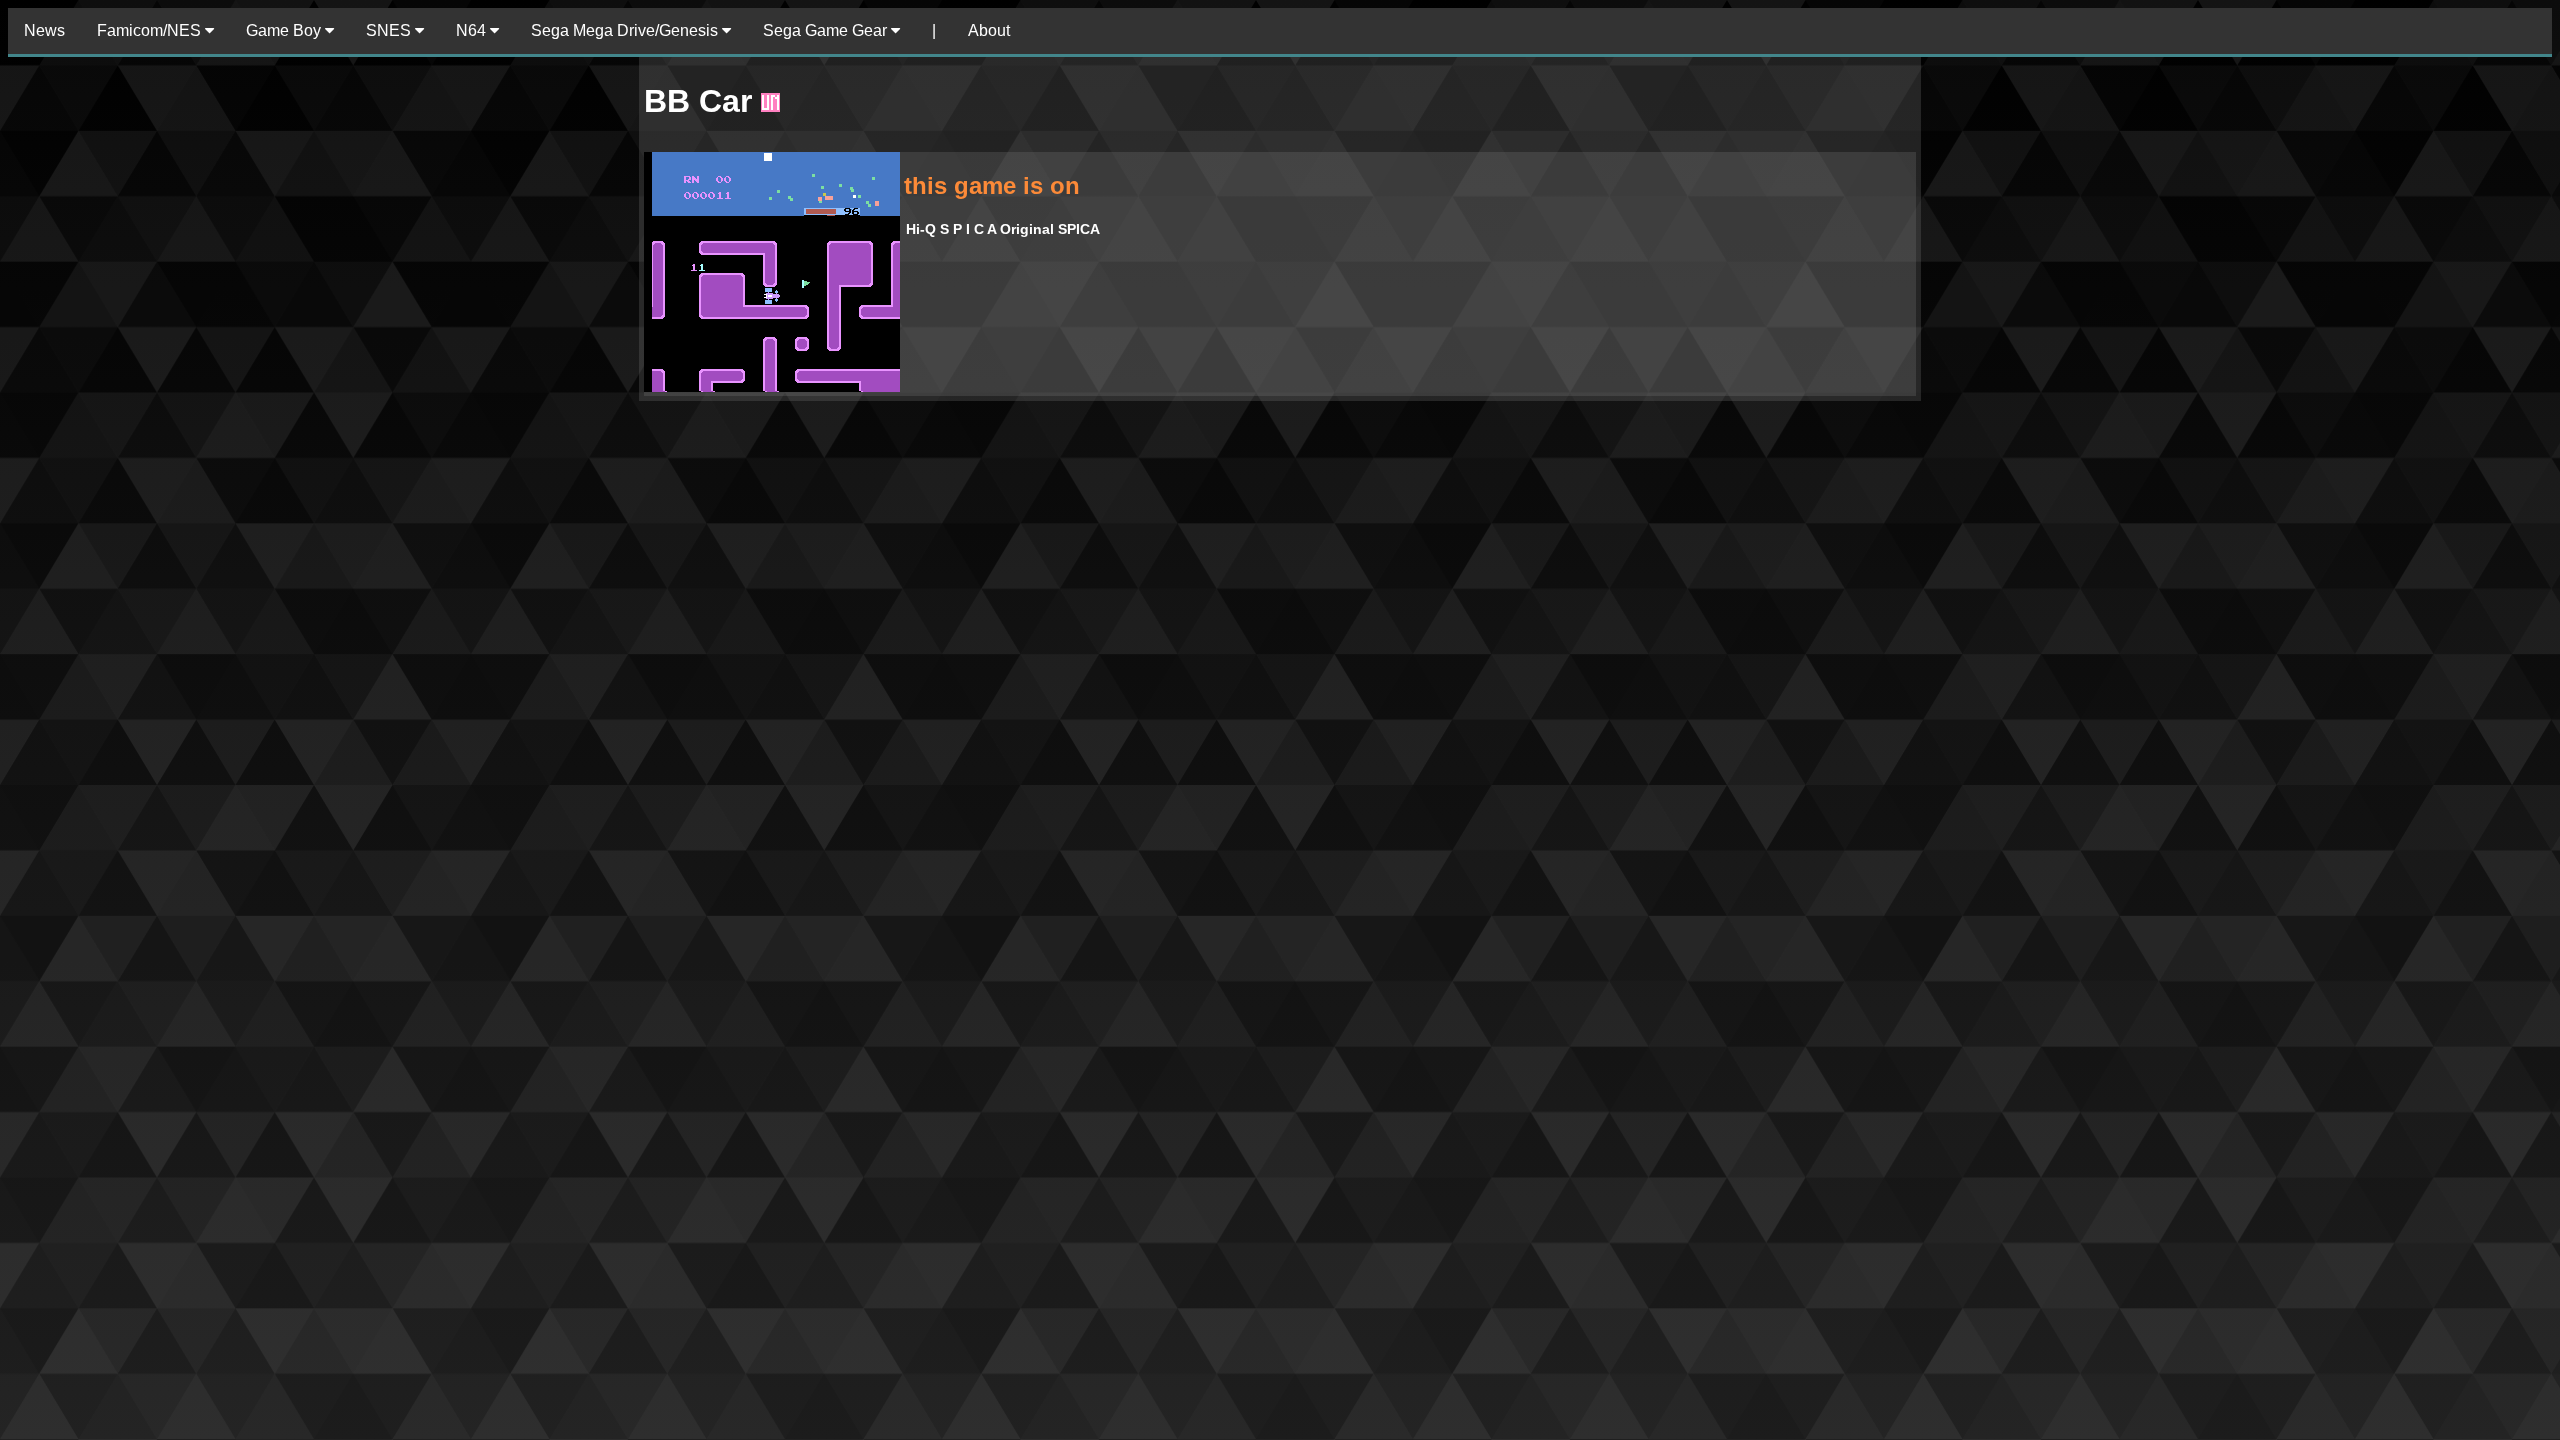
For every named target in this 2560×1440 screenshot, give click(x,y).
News (44, 30)
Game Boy (285, 30)
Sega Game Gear (827, 30)
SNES (390, 30)
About (989, 30)
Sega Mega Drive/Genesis (626, 30)
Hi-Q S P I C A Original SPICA (1003, 229)
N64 (473, 30)
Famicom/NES (151, 30)
